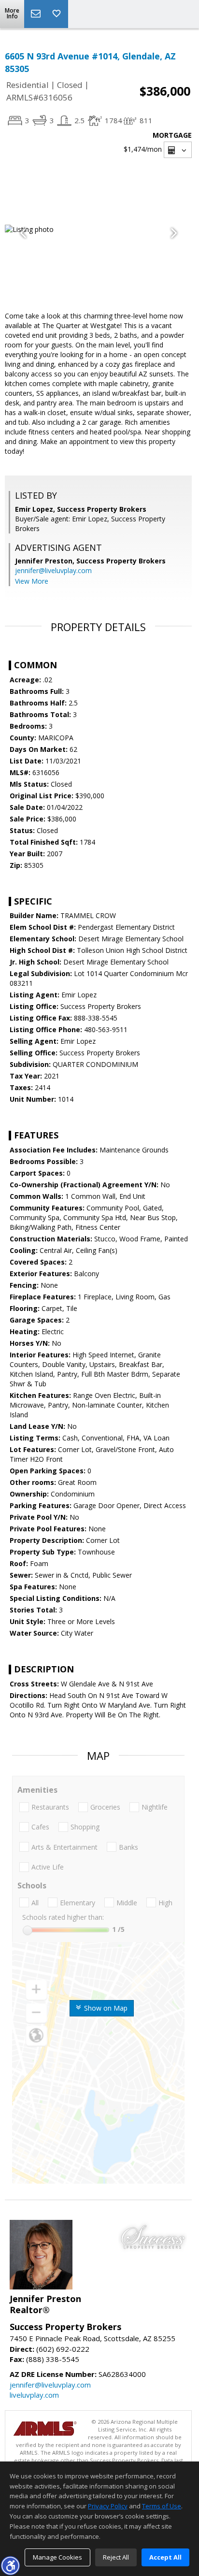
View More (32, 581)
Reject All (116, 2557)
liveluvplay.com (34, 2395)
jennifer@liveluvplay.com (53, 570)
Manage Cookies (57, 2557)
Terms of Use (162, 2506)
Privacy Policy (108, 2506)
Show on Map (105, 2008)
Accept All (165, 2557)
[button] (10, 2565)
